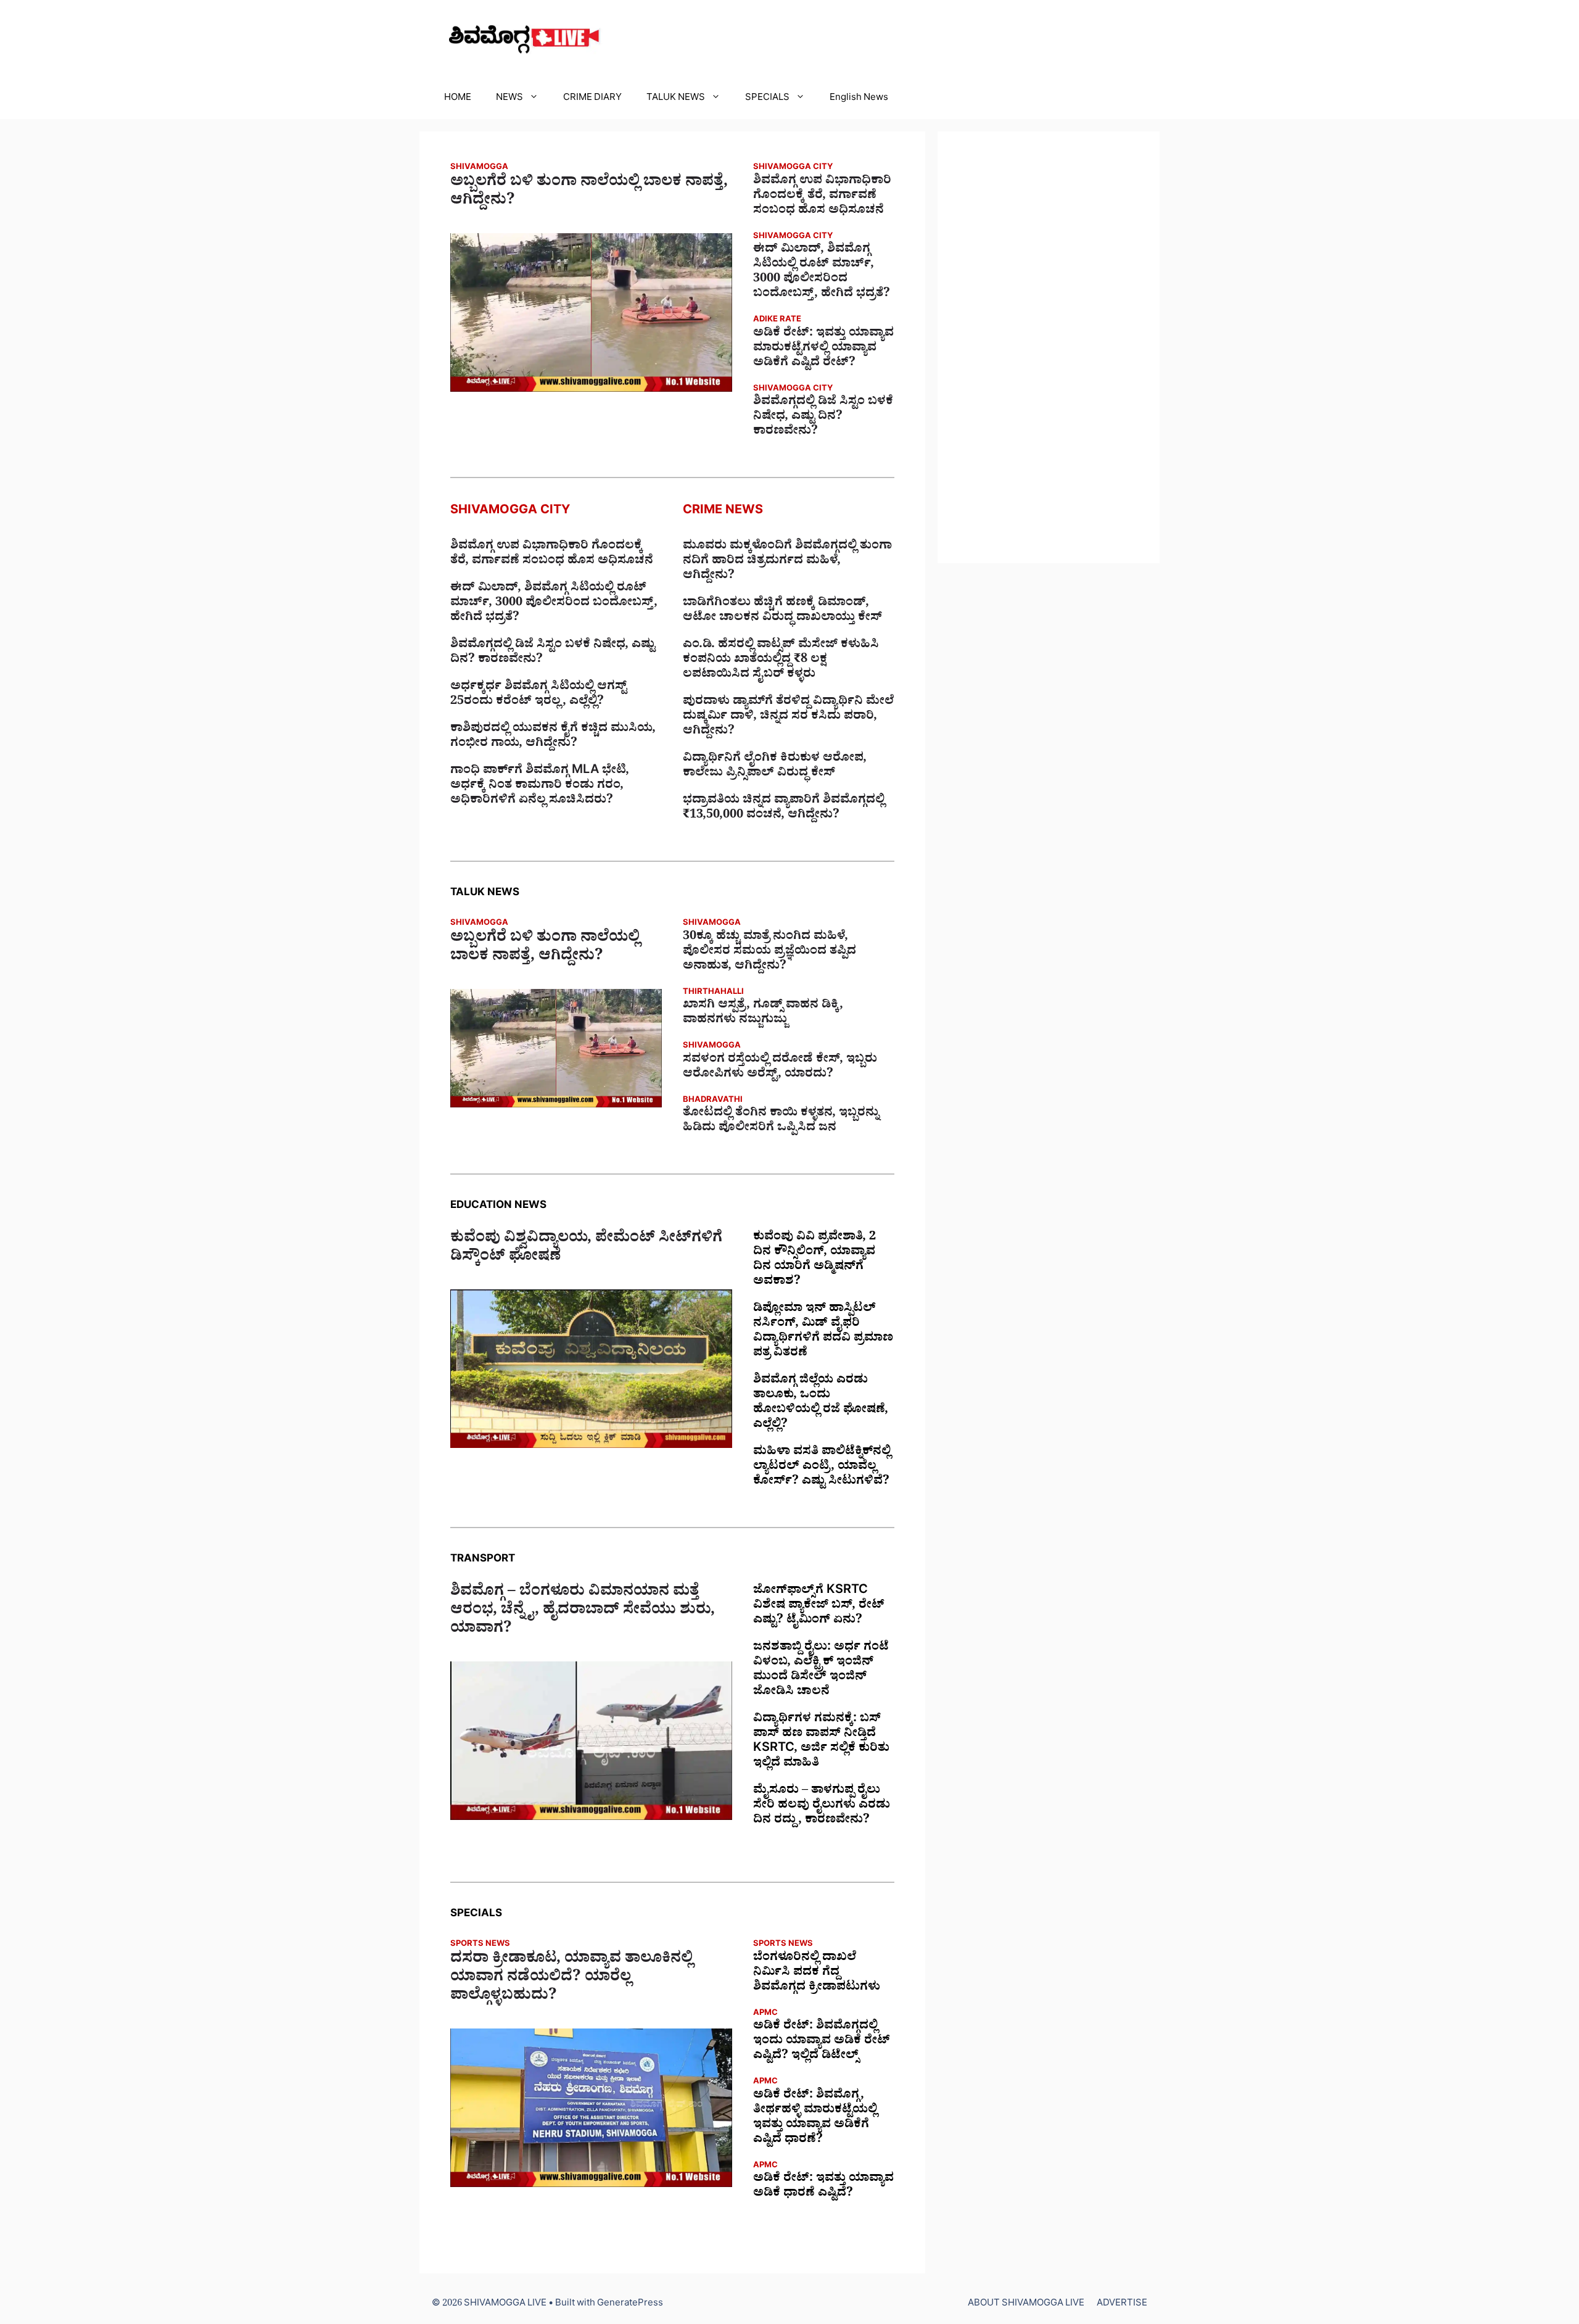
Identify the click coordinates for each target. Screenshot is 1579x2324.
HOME (458, 99)
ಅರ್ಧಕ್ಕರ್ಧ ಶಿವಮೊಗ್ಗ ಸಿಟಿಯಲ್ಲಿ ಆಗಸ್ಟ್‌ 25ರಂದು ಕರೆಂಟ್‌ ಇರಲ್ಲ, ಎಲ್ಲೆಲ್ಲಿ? (538, 695)
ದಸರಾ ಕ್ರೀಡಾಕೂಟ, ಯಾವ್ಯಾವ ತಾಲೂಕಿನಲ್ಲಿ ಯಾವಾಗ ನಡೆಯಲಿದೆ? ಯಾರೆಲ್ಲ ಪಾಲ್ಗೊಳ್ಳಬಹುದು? (571, 1979)
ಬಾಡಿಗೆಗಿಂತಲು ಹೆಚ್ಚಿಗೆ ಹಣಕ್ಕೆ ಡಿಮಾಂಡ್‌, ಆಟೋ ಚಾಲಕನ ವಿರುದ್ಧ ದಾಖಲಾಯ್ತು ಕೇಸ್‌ (782, 611)
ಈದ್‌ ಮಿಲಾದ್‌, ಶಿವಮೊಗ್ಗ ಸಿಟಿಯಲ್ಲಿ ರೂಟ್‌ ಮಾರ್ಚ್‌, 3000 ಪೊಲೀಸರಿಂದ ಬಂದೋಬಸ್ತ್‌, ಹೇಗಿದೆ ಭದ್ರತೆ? (822, 273)
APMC (765, 2014)
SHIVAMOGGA (479, 168)
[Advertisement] (1049, 347)
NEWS (509, 99)
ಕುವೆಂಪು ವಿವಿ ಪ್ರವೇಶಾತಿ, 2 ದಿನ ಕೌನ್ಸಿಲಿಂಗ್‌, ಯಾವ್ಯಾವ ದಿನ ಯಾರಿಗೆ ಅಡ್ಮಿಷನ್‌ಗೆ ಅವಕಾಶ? (814, 1260)
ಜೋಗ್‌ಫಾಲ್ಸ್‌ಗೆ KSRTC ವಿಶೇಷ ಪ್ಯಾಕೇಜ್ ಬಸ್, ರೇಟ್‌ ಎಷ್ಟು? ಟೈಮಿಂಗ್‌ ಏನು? (819, 1607)
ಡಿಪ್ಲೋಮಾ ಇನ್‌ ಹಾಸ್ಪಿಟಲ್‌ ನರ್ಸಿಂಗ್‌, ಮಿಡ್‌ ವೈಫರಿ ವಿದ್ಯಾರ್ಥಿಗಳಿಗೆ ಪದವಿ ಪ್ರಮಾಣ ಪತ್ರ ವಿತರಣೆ (823, 1332)
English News (859, 99)
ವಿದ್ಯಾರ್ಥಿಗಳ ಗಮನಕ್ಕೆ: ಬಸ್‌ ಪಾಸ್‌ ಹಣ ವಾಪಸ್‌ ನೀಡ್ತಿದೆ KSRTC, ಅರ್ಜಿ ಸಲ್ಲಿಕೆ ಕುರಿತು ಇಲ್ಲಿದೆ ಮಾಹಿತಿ (821, 1742)
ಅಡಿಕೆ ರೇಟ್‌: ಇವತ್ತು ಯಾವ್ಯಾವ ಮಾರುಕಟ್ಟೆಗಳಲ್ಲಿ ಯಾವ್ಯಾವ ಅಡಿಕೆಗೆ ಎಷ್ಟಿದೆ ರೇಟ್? (823, 349)
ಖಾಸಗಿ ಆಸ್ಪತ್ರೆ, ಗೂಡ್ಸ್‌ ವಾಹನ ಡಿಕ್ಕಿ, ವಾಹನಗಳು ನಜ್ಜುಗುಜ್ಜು (763, 1014)
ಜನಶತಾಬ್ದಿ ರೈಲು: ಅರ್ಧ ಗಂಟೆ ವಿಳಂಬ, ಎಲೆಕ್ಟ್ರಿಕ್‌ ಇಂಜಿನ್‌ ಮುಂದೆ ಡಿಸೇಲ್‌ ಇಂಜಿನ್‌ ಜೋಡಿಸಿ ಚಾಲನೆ (821, 1671)
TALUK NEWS (676, 99)
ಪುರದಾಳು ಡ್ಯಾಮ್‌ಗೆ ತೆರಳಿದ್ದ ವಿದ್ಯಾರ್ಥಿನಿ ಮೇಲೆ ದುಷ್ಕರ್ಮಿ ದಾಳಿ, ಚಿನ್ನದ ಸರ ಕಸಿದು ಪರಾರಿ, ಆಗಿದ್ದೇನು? (788, 717)
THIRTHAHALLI (713, 993)
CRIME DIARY (592, 99)
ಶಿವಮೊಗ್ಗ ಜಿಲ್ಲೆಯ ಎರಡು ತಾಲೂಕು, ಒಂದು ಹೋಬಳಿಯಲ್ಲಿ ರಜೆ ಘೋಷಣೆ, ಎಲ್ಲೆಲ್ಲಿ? (821, 1404)
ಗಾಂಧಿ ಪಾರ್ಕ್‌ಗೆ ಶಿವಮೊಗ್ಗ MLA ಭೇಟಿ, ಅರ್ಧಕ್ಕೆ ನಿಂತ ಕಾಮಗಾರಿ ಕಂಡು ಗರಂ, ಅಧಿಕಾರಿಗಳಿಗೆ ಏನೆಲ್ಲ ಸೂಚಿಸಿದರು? (540, 787)
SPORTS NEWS (480, 1945)
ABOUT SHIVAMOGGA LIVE (1026, 2305)
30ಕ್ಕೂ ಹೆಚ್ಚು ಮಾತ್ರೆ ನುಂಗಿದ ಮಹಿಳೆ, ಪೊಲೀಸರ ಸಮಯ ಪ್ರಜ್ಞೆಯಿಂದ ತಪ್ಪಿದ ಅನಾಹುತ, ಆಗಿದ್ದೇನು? (769, 953)
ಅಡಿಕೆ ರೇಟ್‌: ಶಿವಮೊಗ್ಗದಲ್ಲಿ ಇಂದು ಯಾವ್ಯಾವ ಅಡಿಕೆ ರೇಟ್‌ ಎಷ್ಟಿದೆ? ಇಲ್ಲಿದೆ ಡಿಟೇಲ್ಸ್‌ (822, 2042)
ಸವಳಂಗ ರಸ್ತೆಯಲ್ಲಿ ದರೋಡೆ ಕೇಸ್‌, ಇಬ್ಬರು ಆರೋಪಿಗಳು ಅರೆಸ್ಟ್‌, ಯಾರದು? (780, 1068)
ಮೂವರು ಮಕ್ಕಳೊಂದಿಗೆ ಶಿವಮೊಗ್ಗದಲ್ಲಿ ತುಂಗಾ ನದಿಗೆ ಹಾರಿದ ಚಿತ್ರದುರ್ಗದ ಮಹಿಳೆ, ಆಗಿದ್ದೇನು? (787, 562)
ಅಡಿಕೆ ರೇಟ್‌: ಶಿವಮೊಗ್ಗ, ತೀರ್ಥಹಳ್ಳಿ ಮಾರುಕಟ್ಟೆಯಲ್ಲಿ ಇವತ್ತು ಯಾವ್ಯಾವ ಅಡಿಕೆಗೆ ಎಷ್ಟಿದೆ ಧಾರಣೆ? (815, 2119)
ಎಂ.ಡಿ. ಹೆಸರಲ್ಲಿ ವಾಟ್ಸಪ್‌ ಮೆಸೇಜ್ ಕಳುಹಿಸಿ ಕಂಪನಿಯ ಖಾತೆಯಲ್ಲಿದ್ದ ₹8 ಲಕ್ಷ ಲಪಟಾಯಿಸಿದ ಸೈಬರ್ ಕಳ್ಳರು (781, 661)
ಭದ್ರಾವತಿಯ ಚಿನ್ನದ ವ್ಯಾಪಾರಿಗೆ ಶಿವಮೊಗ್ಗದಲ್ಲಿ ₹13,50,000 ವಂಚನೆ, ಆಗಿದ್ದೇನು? (784, 809)
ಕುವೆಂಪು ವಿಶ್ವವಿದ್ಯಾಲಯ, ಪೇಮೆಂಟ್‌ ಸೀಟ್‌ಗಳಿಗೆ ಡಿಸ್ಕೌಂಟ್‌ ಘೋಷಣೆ (586, 1249)
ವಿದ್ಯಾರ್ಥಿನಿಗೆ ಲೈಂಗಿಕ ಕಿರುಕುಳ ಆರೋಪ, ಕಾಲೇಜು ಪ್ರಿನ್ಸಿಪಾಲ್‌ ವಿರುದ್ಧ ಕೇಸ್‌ (775, 767)
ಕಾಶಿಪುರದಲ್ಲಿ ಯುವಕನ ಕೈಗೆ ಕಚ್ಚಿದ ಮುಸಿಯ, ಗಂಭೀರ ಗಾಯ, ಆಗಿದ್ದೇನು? (553, 737)
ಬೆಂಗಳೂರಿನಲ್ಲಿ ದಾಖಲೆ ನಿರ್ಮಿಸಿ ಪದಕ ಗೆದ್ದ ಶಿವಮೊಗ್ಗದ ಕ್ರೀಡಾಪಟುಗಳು (817, 1974)
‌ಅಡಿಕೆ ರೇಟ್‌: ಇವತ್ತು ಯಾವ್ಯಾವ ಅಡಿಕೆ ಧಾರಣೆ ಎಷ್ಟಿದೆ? (823, 2187)
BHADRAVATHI (713, 1101)
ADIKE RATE (777, 320)
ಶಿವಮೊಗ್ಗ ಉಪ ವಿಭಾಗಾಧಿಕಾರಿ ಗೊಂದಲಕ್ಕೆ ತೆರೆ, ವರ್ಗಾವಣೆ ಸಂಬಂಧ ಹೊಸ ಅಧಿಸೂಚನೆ (822, 197)
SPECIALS (767, 99)
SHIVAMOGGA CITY (793, 168)
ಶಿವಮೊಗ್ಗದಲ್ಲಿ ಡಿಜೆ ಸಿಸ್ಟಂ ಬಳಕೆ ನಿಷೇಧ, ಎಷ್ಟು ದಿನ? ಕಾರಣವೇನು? (823, 418)
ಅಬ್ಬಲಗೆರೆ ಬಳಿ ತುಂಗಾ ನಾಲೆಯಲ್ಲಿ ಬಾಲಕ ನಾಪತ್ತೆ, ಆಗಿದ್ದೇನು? (589, 193)
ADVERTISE (1122, 2305)
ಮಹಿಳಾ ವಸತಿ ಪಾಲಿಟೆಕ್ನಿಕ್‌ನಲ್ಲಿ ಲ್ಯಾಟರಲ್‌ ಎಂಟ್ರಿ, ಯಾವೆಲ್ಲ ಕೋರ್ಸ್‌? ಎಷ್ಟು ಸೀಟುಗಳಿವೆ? (822, 1468)
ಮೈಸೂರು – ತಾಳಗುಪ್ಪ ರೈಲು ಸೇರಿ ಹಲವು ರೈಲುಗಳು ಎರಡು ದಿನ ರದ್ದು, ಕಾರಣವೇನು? (822, 1806)
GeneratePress (630, 2305)
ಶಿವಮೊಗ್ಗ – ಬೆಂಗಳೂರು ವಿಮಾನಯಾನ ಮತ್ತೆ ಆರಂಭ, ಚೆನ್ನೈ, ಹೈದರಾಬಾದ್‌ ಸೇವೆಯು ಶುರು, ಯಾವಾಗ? (583, 1612)
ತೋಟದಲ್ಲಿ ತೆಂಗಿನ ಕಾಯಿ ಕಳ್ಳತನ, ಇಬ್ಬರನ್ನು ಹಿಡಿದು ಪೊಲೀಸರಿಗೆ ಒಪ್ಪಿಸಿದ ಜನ (781, 1122)
